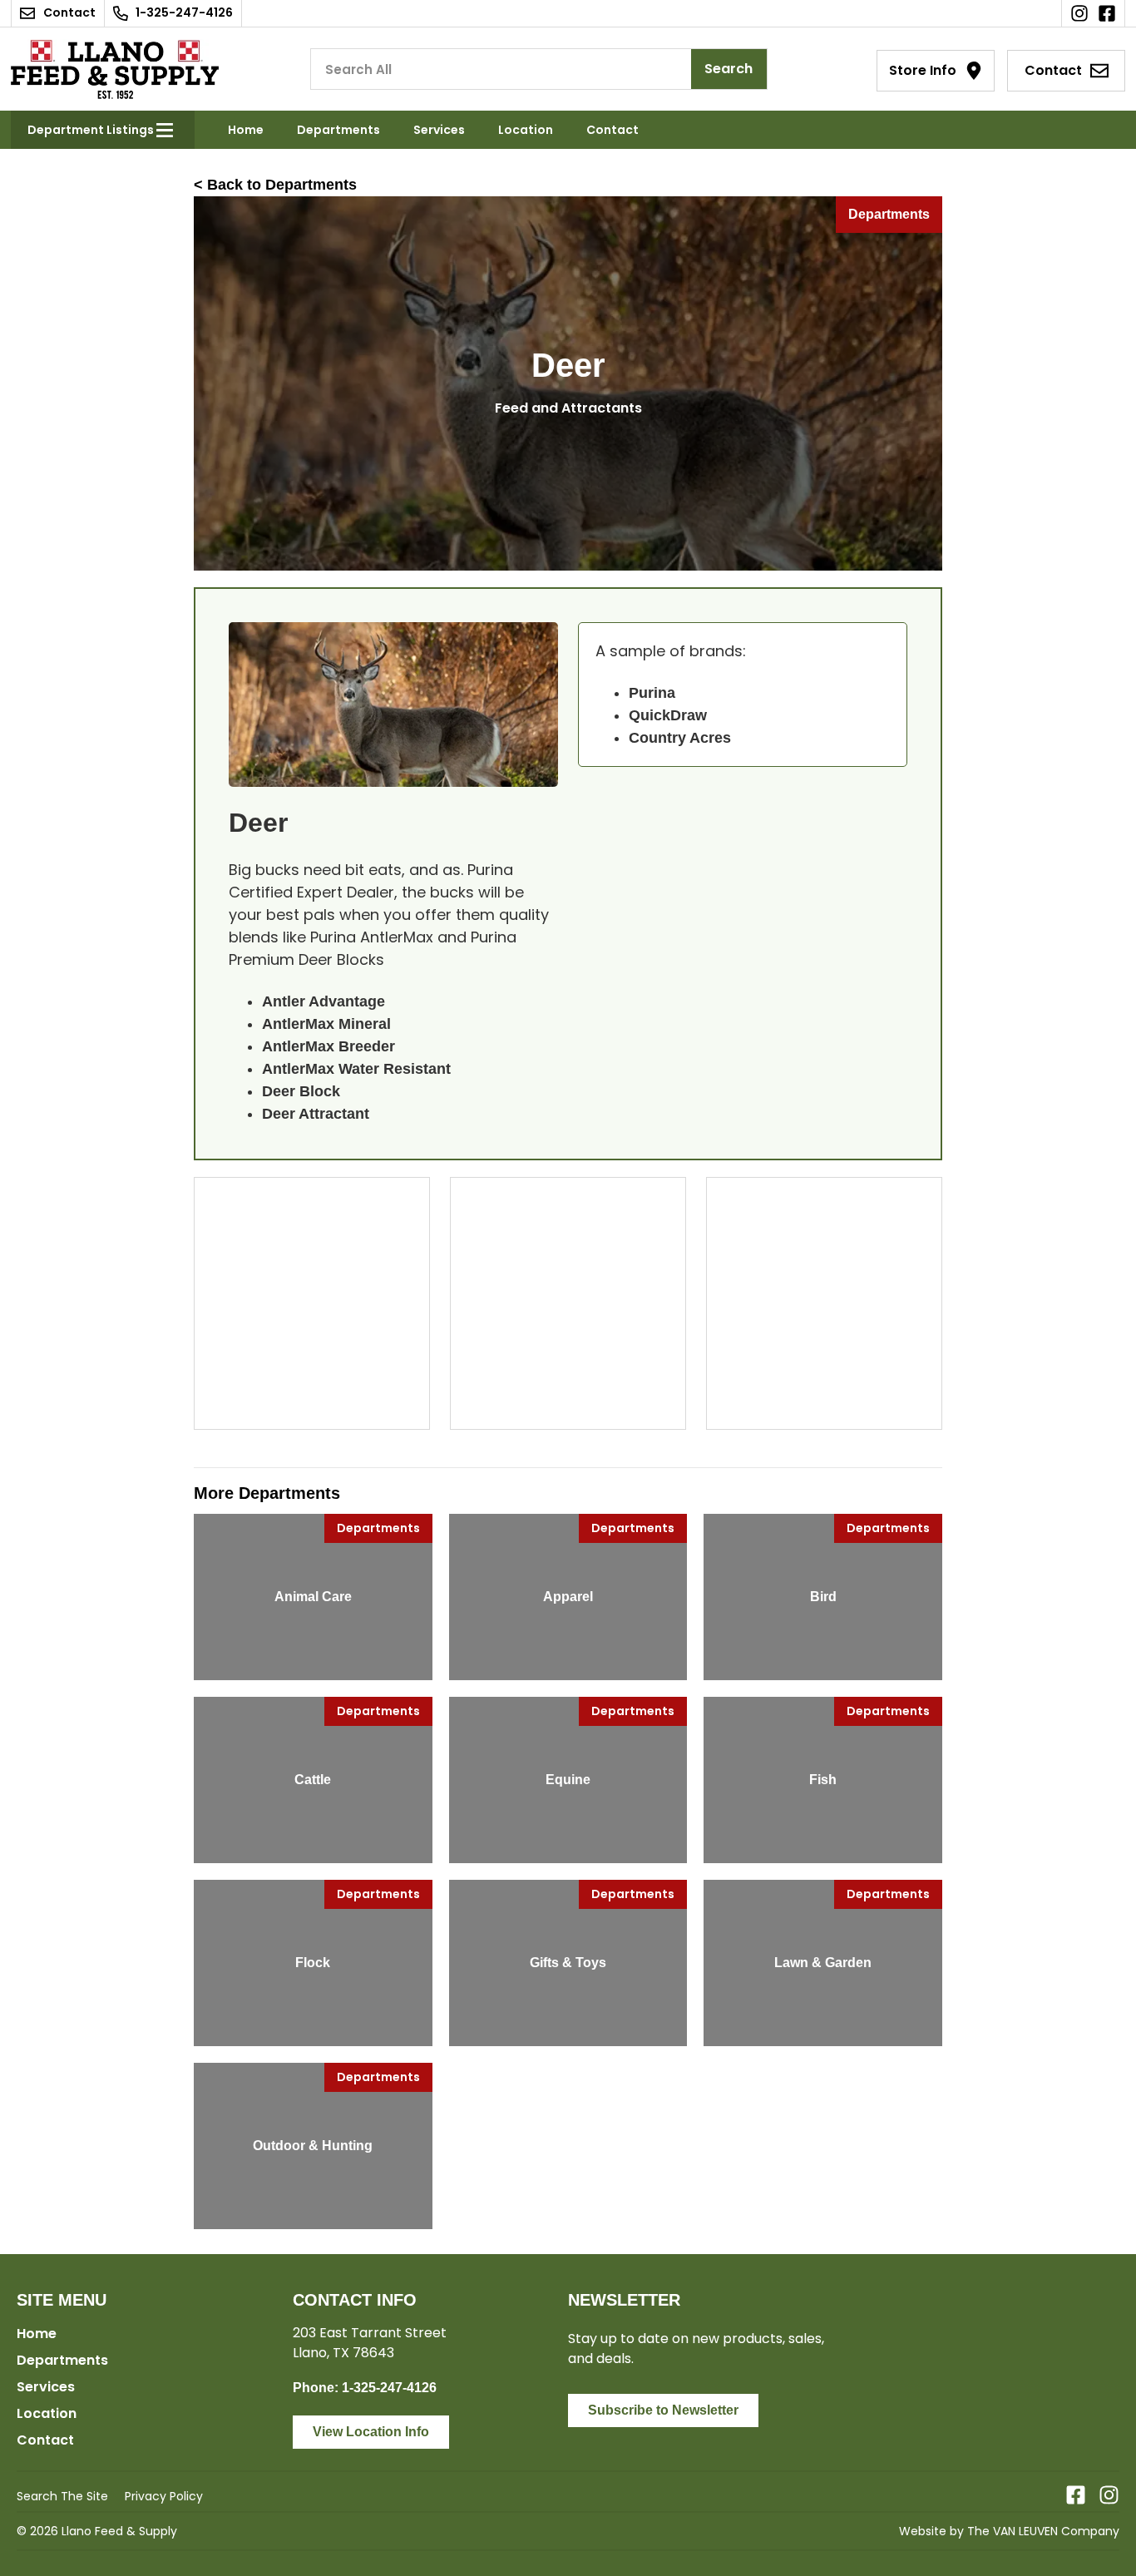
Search (729, 69)
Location (526, 130)
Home (246, 130)
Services (439, 130)
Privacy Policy (164, 2496)
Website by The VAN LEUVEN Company (1009, 2531)
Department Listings (91, 130)
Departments (338, 130)
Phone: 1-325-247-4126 (365, 2388)
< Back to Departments (275, 185)
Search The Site (62, 2496)
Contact (612, 130)
